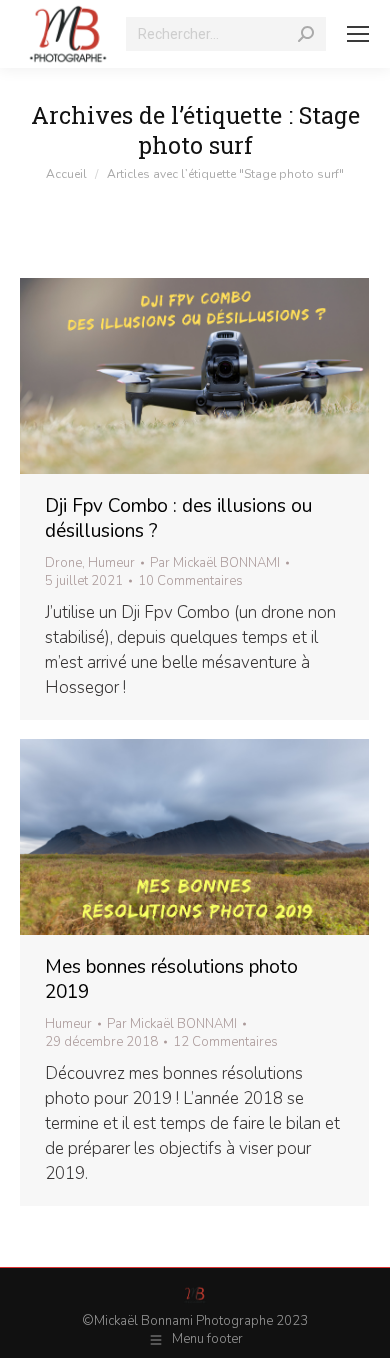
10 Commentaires (190, 581)
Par (215, 563)
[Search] (306, 34)
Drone (63, 563)
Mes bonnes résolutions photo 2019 (171, 979)
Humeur (111, 563)
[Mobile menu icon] (358, 34)
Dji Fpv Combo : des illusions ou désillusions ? (178, 518)
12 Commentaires (225, 1042)
